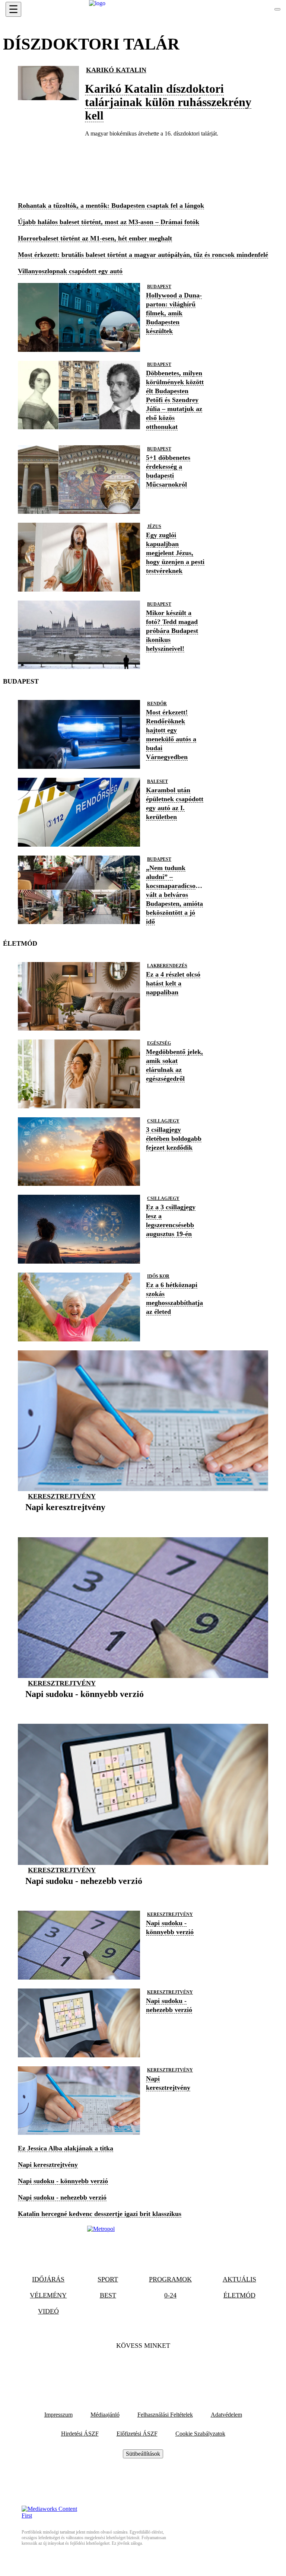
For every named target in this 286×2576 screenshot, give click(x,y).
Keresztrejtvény (62, 1496)
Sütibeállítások (143, 2454)
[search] (277, 9)
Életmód (239, 2295)
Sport (108, 2279)
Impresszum (58, 2415)
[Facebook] (123, 2369)
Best (108, 2295)
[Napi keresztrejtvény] (65, 1519)
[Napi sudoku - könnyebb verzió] (85, 1705)
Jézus (154, 526)
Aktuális (239, 2279)
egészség (159, 1043)
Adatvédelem (226, 2415)
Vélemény (48, 2295)
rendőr (157, 704)
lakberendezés (167, 966)
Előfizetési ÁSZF (137, 2434)
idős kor (158, 1276)
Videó (48, 2311)
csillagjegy (163, 1121)
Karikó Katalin (116, 70)
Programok (170, 2279)
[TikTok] (143, 2369)
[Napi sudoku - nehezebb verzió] (84, 1892)
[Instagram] (163, 2369)
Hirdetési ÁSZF (80, 2434)
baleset (158, 781)
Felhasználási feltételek (165, 2415)
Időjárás (48, 2279)
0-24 (170, 2295)
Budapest (159, 287)
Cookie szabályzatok (200, 2434)
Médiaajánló (105, 2415)
